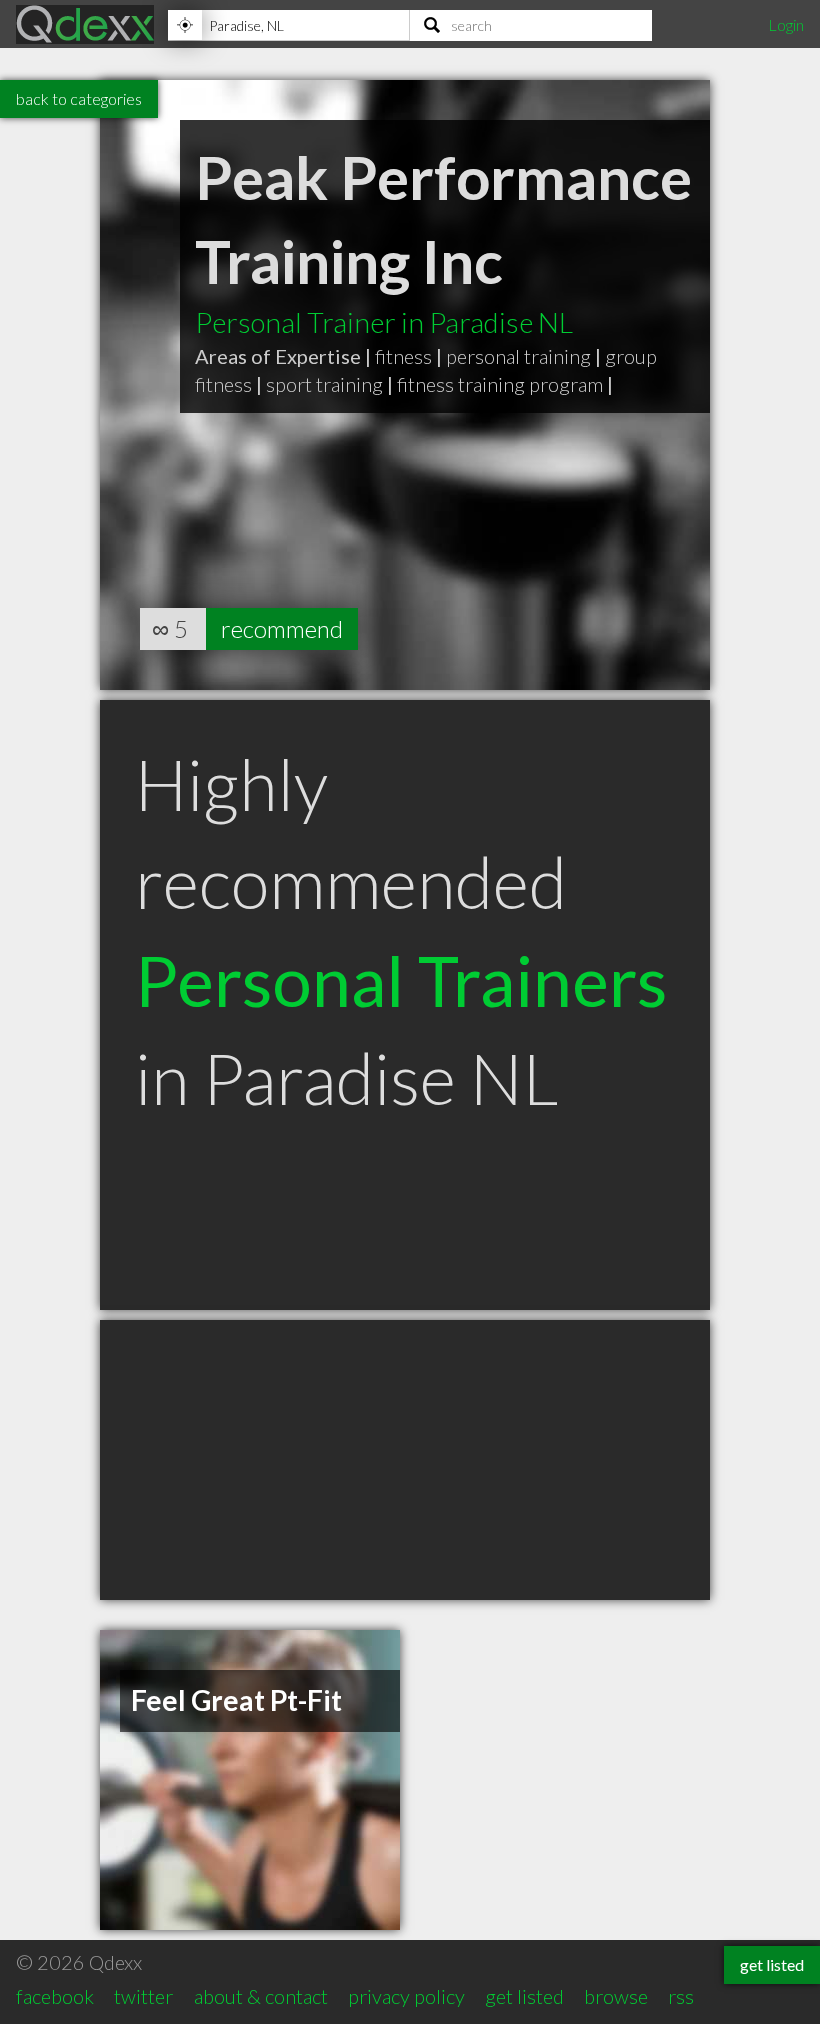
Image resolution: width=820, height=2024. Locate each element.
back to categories (79, 98)
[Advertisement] (405, 1460)
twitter (143, 1996)
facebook (55, 1996)
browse (616, 1996)
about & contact (261, 1996)
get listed (524, 1996)
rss (681, 1996)
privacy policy (406, 1996)
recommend (282, 628)
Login (786, 24)
